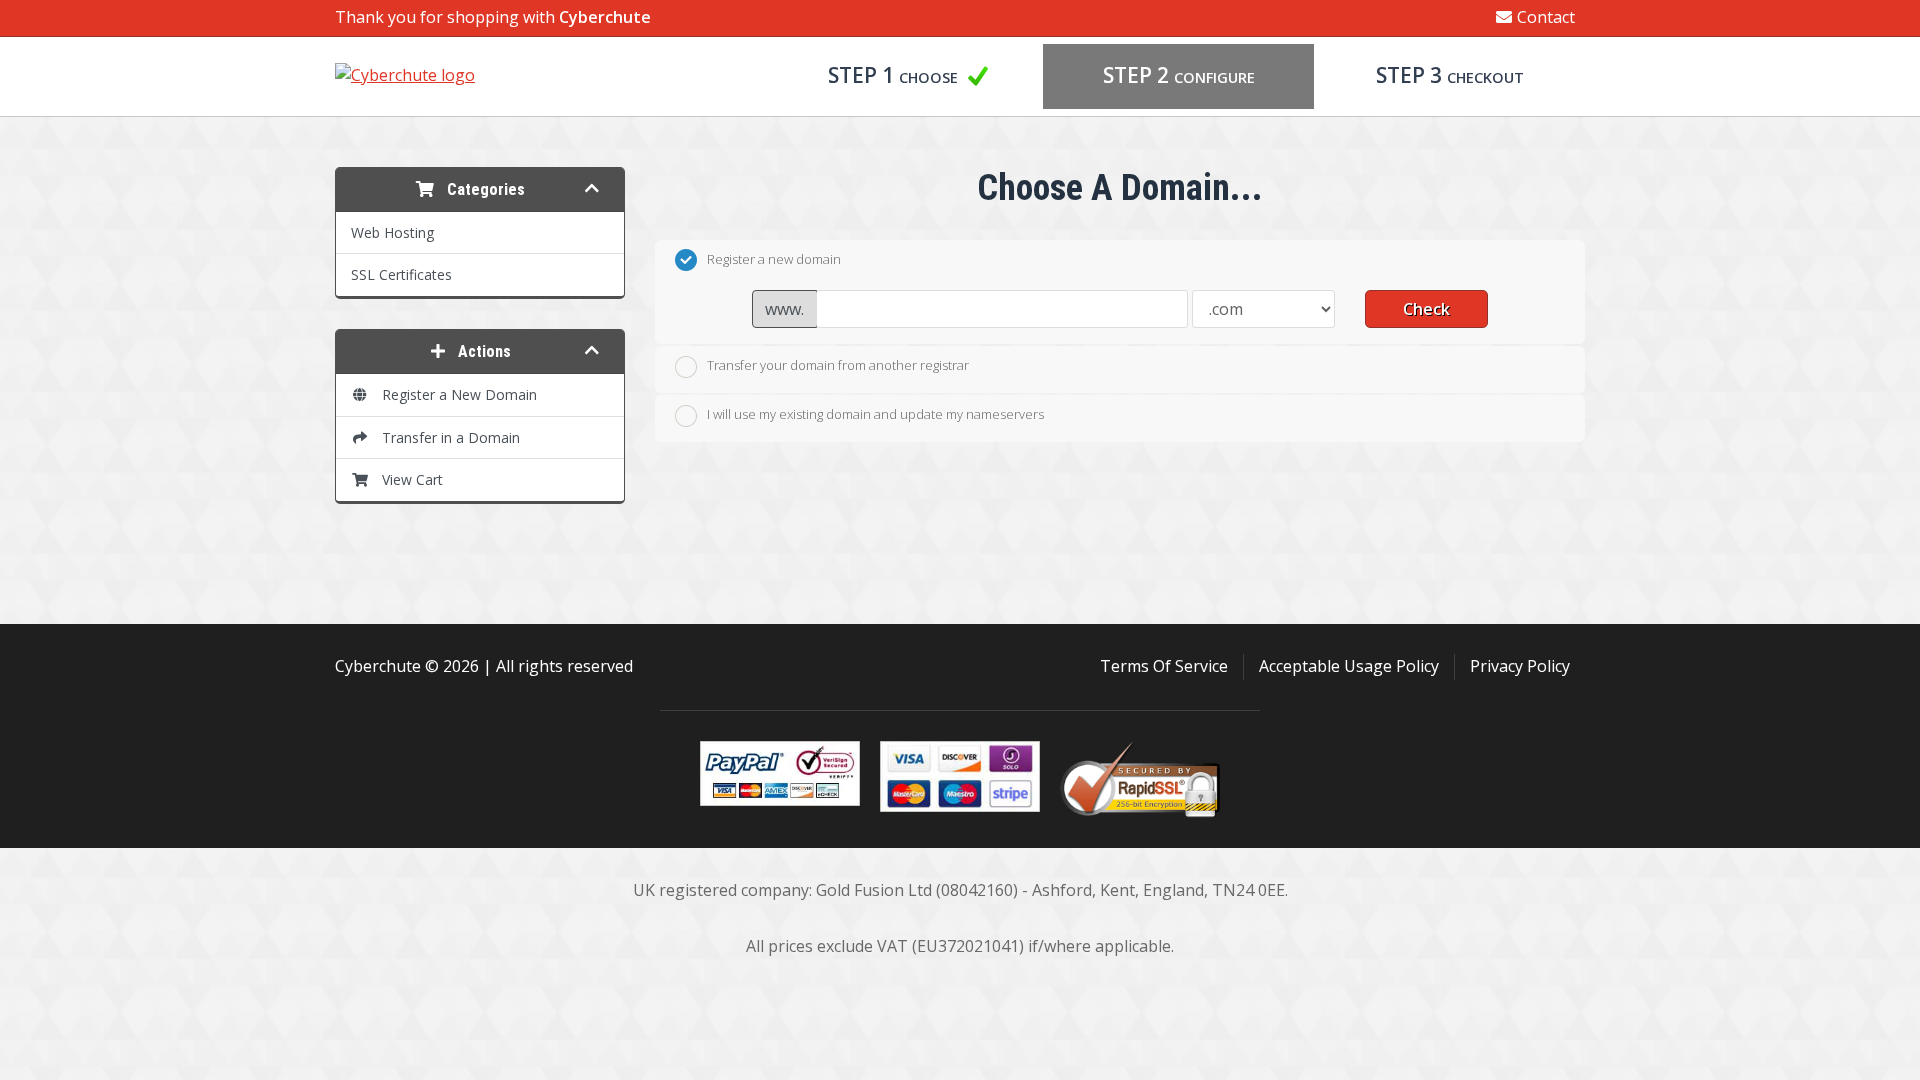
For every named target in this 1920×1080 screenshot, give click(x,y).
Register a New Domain (455, 394)
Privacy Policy (1520, 666)
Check (1426, 309)
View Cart (408, 479)
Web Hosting (392, 232)
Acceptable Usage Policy (1349, 666)
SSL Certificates (401, 274)
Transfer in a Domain (447, 437)
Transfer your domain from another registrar (838, 365)
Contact (1546, 17)
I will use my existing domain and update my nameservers (875, 414)
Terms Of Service (1164, 666)
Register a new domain (774, 259)
